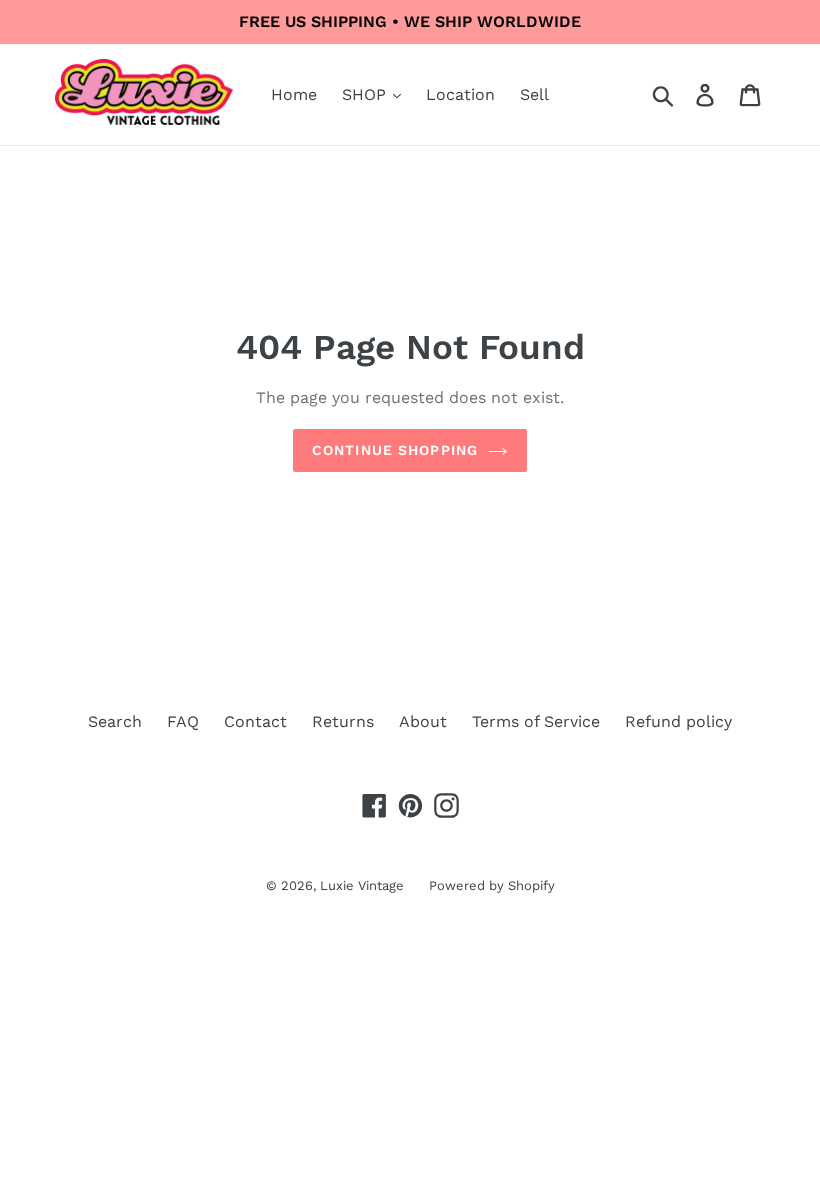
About (423, 721)
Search (115, 721)
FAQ (183, 721)
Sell (534, 94)
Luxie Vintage (362, 885)
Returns (343, 721)
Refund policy (678, 721)
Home (294, 94)
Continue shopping (395, 450)
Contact (255, 721)
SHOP (366, 94)
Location (460, 94)
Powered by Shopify (492, 885)
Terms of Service (536, 721)
